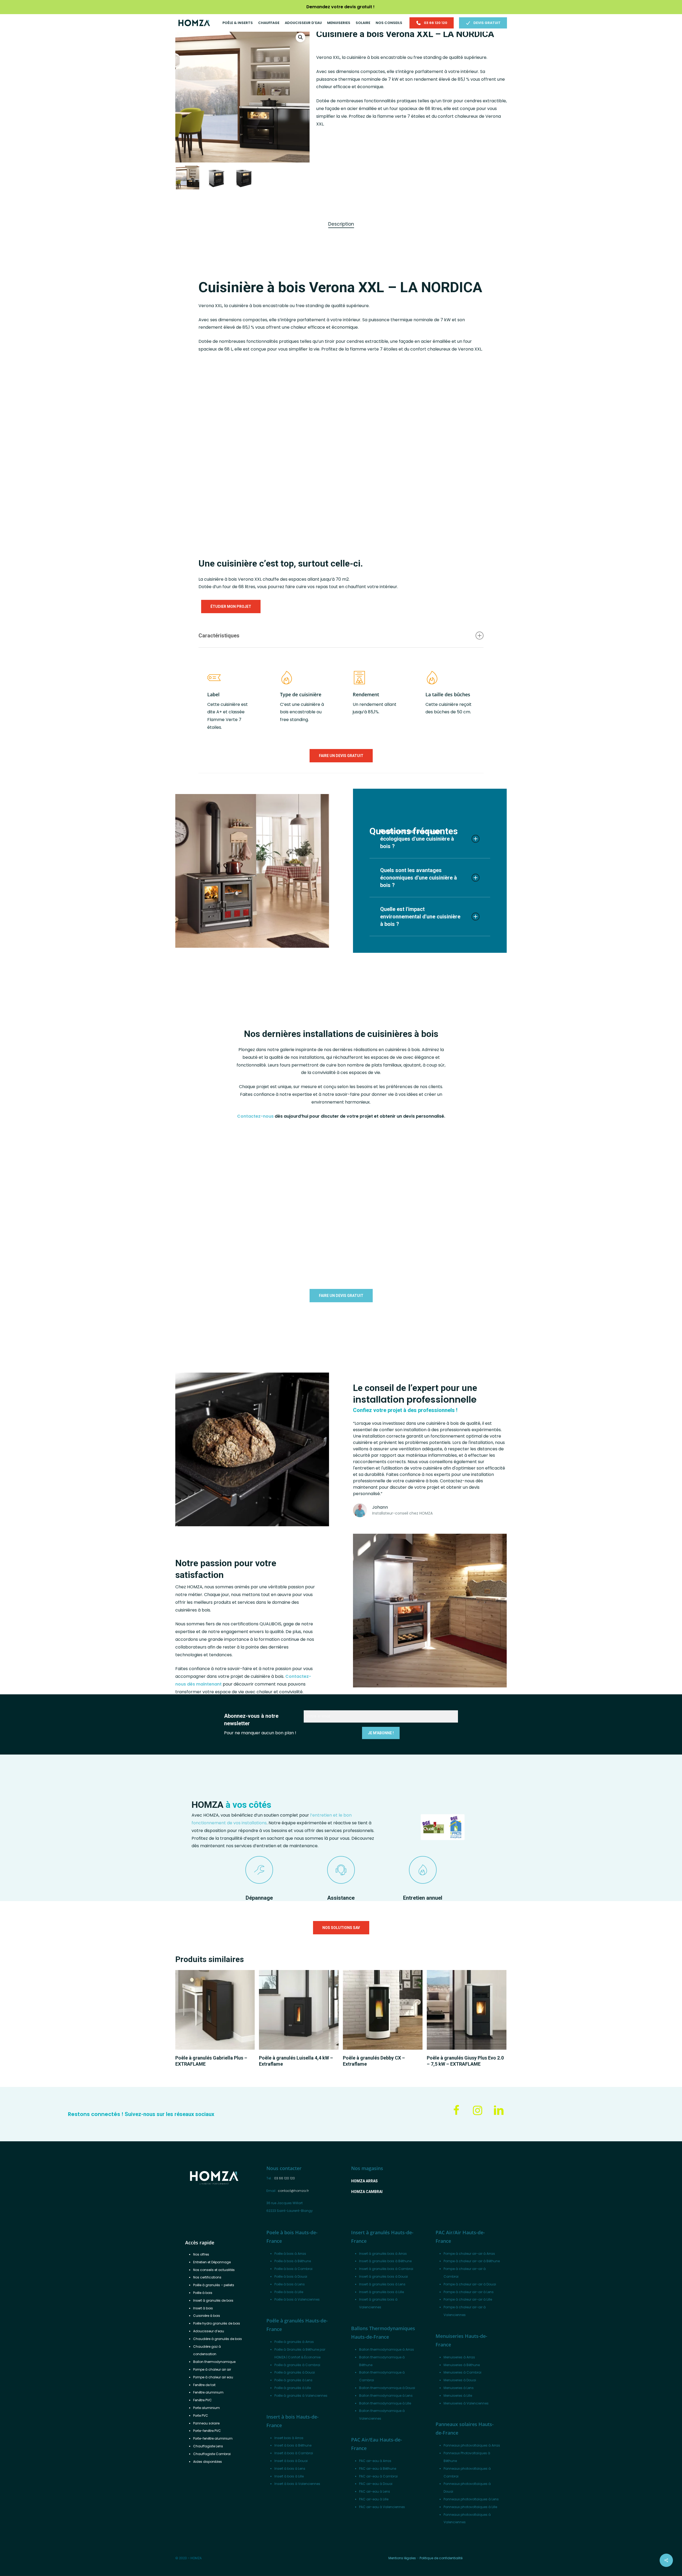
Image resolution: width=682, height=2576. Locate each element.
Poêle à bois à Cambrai (293, 2269)
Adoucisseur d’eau (209, 2331)
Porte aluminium (206, 2408)
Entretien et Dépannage (212, 2262)
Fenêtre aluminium (208, 2392)
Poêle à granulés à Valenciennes (301, 2396)
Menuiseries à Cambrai (462, 2372)
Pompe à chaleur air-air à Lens (469, 2292)
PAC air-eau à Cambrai (378, 2476)
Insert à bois (203, 2308)
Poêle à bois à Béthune (293, 2261)
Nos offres (201, 2254)
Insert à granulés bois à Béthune (385, 2261)
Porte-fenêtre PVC (207, 2431)
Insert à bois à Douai (291, 2461)
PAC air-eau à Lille (374, 2499)
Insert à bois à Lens (290, 2469)
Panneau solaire (206, 2423)
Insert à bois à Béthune (293, 2445)
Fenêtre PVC (202, 2400)
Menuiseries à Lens (459, 2388)
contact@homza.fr (293, 2191)
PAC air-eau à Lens (375, 2491)
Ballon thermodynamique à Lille (385, 2403)
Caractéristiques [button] (219, 636)
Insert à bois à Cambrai (294, 2453)
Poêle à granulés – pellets (214, 2285)
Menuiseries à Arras (459, 2357)
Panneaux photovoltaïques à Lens (471, 2499)
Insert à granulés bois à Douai (383, 2276)
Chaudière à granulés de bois (218, 2339)
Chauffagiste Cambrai (212, 2454)
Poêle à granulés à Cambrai (297, 2365)
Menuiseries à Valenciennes (466, 2403)
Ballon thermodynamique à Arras (387, 2349)
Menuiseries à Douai (460, 2380)
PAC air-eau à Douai (376, 2484)
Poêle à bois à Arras (290, 2254)
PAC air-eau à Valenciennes (382, 2507)
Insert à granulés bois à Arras (383, 2254)
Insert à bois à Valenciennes (297, 2484)
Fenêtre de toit (204, 2385)
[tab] (341, 224)
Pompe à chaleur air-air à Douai (470, 2284)
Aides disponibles (208, 2462)
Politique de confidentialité (441, 2558)
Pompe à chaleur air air (212, 2369)
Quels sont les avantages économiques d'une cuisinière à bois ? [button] (419, 878)
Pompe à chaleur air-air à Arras (469, 2254)
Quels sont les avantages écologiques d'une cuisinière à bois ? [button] (417, 839)
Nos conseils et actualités (214, 2270)
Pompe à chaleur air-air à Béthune (472, 2261)
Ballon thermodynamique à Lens (386, 2396)
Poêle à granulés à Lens (293, 2380)
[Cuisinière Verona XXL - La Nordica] (136, 449)
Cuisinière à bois (207, 2316)
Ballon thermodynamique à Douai (387, 2388)
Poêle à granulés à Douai (295, 2372)
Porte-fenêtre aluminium (213, 2438)
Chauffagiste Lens (208, 2446)
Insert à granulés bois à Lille (381, 2292)
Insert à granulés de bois (213, 2300)
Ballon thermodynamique (214, 2362)
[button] (301, 37)
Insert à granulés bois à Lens (382, 2284)
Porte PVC (201, 2416)
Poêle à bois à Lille (289, 2292)
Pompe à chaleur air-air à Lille (468, 2299)
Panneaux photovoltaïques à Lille (470, 2507)
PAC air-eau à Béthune (378, 2469)
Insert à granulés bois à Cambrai (386, 2269)
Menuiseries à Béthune (462, 2365)
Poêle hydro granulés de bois (217, 2323)
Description (341, 224)
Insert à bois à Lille (289, 2476)
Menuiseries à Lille (458, 2396)
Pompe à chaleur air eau (213, 2377)
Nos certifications (207, 2277)
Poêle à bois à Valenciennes (297, 2299)
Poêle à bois (203, 2293)
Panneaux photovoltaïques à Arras (472, 2445)
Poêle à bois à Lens (290, 2284)
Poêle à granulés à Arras (294, 2342)
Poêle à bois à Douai (291, 2276)
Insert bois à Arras (289, 2438)
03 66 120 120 (285, 2178)
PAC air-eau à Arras (375, 2461)
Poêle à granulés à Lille (293, 2388)
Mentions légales (402, 2558)
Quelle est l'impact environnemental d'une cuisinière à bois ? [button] (420, 917)
